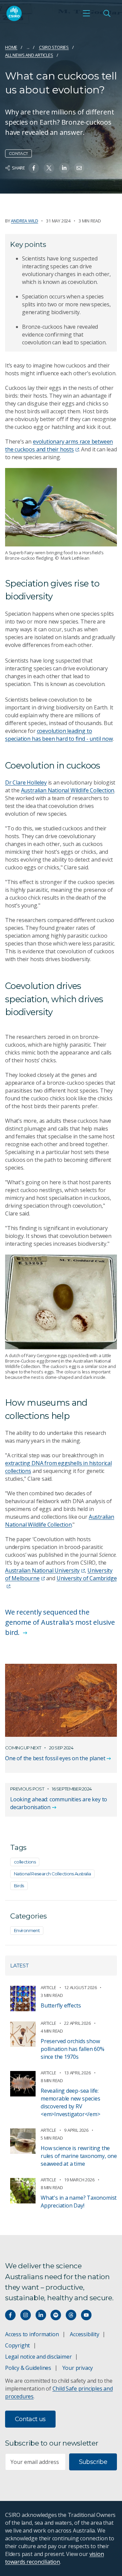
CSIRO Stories (54, 47)
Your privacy (78, 2368)
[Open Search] (107, 13)
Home (11, 47)
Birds (19, 1886)
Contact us (30, 2419)
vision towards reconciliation (54, 2558)
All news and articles (29, 55)
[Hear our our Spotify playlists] (56, 2315)
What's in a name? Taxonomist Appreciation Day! (79, 2202)
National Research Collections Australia (52, 1874)
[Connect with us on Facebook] (10, 2315)
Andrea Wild (24, 221)
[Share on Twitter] (49, 168)
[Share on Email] (79, 168)
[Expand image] (61, 507)
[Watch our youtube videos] (86, 2315)
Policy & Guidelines (28, 2368)
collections (25, 1862)
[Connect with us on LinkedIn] (41, 2315)
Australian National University (42, 1570)
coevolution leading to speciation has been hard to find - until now (59, 735)
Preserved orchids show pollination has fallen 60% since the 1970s (73, 2049)
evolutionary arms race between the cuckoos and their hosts (59, 445)
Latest (19, 1966)
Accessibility (84, 2334)
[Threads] (71, 2315)
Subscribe (93, 2462)
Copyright (17, 2345)
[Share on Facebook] (34, 168)
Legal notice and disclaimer (38, 2357)
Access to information (32, 2334)
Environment (27, 1930)
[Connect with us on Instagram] (26, 2315)
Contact (18, 153)
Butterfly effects (61, 2005)
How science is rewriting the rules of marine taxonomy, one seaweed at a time (79, 2156)
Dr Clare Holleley (26, 782)
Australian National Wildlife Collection (68, 790)
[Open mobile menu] (86, 13)
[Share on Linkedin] (64, 168)
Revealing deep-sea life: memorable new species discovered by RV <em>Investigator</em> (70, 2102)
